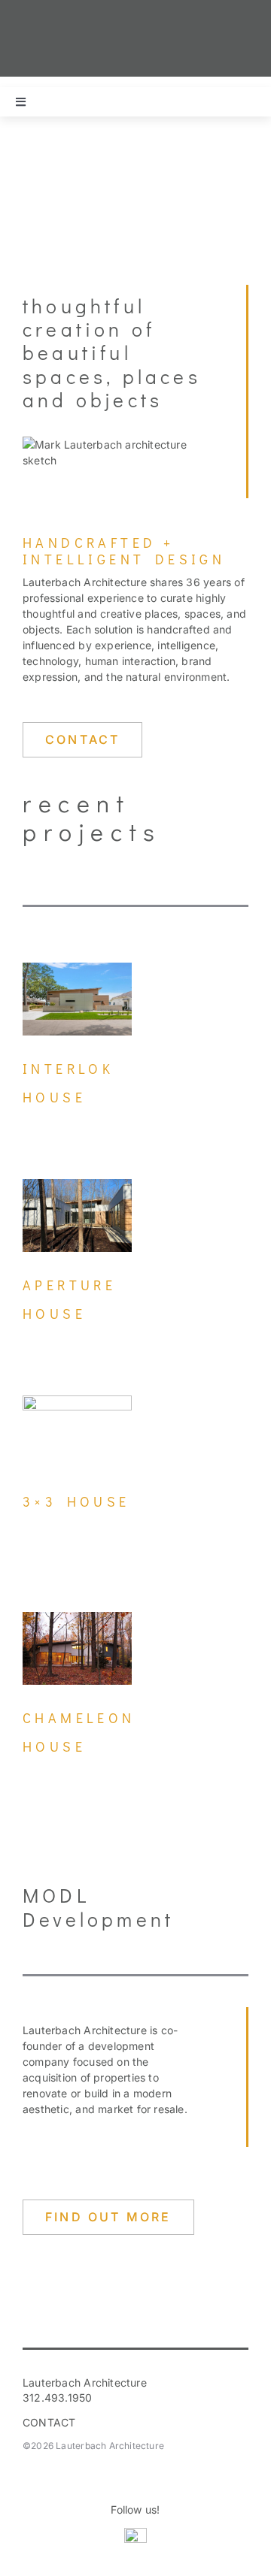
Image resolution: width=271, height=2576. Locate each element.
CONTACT (49, 2422)
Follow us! (135, 2509)
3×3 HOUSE (76, 1501)
